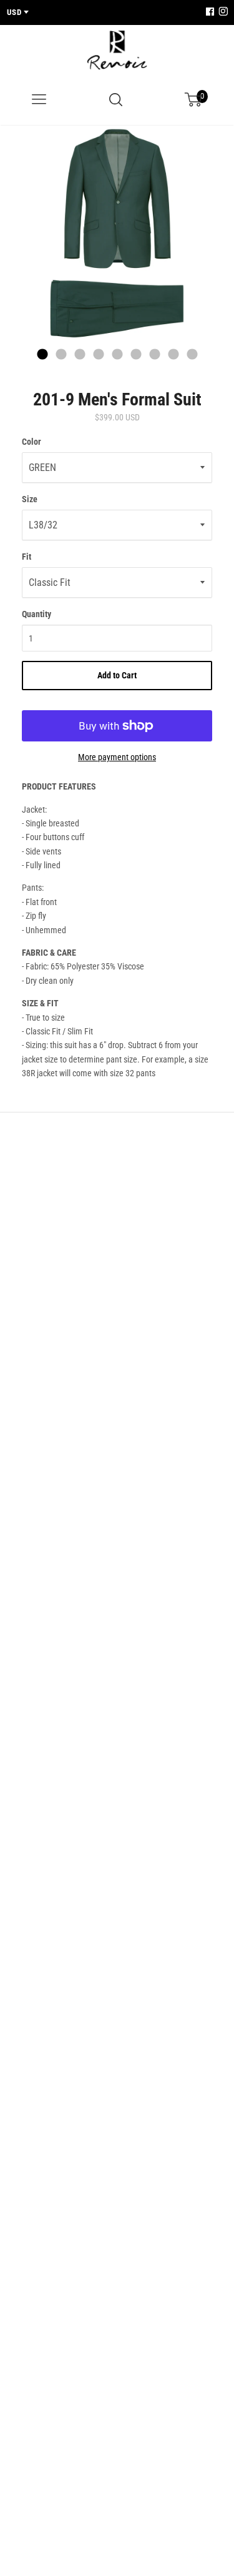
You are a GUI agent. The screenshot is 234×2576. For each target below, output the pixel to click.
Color (32, 442)
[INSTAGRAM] (222, 12)
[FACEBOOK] (210, 12)
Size (30, 499)
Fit (27, 557)
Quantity (37, 614)
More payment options (117, 757)
